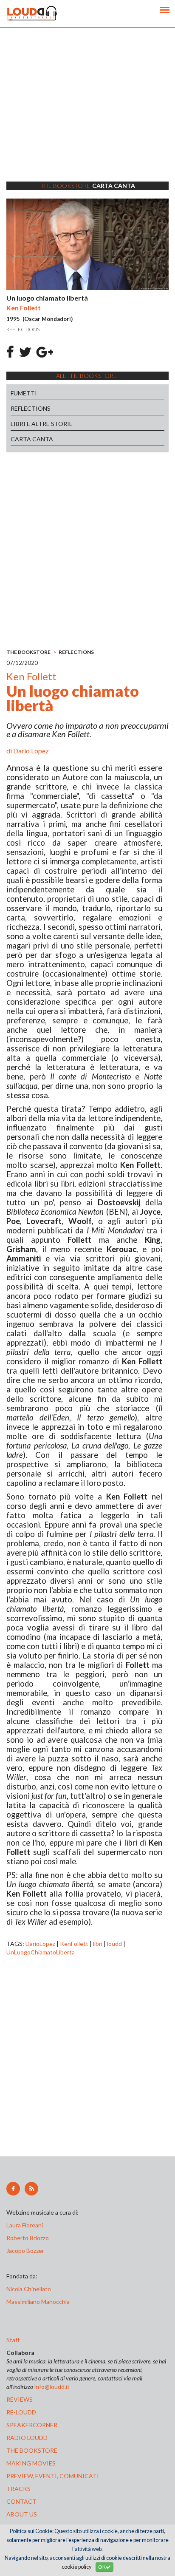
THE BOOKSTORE (28, 652)
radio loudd (27, 2438)
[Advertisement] (87, 115)
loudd (114, 1944)
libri (98, 1944)
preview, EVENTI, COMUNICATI (53, 2476)
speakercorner (32, 2425)
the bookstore (32, 2450)
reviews (20, 2399)
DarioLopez (40, 1944)
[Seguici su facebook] (13, 2189)
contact (21, 2501)
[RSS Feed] (31, 2189)
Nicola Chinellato (29, 2289)
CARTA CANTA (32, 439)
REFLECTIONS (31, 408)
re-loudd (21, 2412)
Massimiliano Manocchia (38, 2302)
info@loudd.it (52, 2387)
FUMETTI (24, 393)
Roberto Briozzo (28, 2238)
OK (102, 2567)
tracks (18, 2489)
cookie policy (76, 2567)
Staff (13, 2340)
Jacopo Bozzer (25, 2251)
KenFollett (74, 1944)
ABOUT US (22, 2514)
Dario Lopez (31, 751)
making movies (31, 2463)
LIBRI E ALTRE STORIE (42, 424)
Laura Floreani (26, 2225)
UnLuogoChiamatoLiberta (41, 1952)
